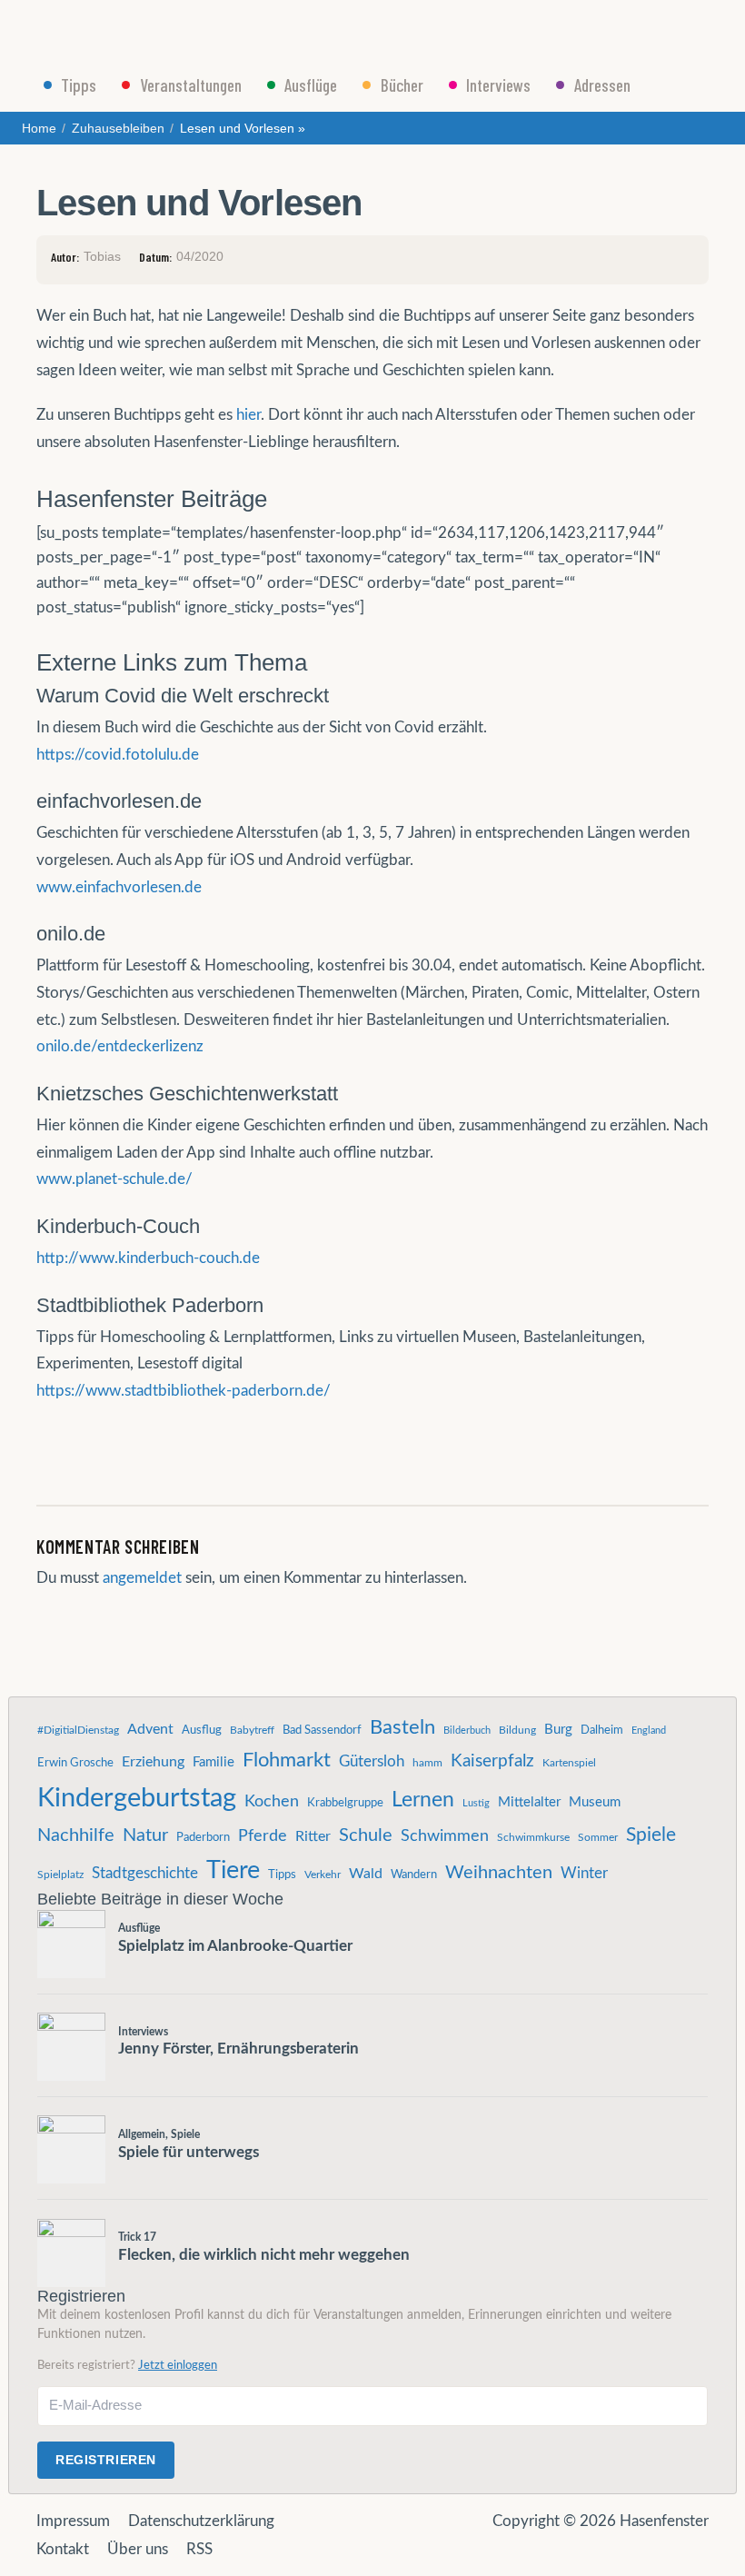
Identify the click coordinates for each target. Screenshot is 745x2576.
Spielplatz (60, 1875)
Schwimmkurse (533, 1837)
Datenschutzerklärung (201, 2521)
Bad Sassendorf (322, 1730)
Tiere (233, 1870)
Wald (366, 1874)
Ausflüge (311, 85)
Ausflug (202, 1730)
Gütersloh (372, 1762)
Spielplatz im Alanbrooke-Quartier (235, 1946)
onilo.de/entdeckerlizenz (120, 1046)
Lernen (423, 1800)
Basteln (402, 1727)
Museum (595, 1802)
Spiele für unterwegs (189, 2152)
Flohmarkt (287, 1760)
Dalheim (602, 1730)
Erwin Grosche (75, 1763)
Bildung (517, 1730)
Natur (145, 1835)
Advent (150, 1729)
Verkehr (323, 1875)
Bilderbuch (467, 1731)
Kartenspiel (569, 1763)
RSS (199, 2549)
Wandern (414, 1875)
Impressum (73, 2521)
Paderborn (203, 1837)
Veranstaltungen (191, 85)
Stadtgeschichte (145, 1874)
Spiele (651, 1835)
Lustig (476, 1803)
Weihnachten (499, 1873)
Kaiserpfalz (492, 1761)
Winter (584, 1874)
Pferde (263, 1836)
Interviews (498, 85)
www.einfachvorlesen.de (119, 887)
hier (248, 415)
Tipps (79, 85)
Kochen (272, 1801)
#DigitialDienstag (78, 1730)
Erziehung (153, 1762)
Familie (214, 1762)
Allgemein (142, 2134)
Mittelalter (529, 1802)
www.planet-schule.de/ (114, 1179)
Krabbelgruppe (345, 1803)
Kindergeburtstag (137, 1798)
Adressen (602, 85)
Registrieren (106, 2460)
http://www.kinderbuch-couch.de (148, 1258)
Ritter (313, 1836)
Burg (558, 1730)
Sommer (598, 1837)
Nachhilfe (76, 1835)
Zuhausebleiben (118, 128)
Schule (366, 1835)
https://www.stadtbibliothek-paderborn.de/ (184, 1391)
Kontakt (63, 2549)
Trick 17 (137, 2237)
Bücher (402, 85)
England (649, 1731)
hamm (427, 1763)
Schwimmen (445, 1836)
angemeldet (142, 1578)
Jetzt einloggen (178, 2365)
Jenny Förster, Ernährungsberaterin (238, 2049)
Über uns (138, 2549)
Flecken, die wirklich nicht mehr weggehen (264, 2255)
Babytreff (252, 1730)
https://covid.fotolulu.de (118, 755)
